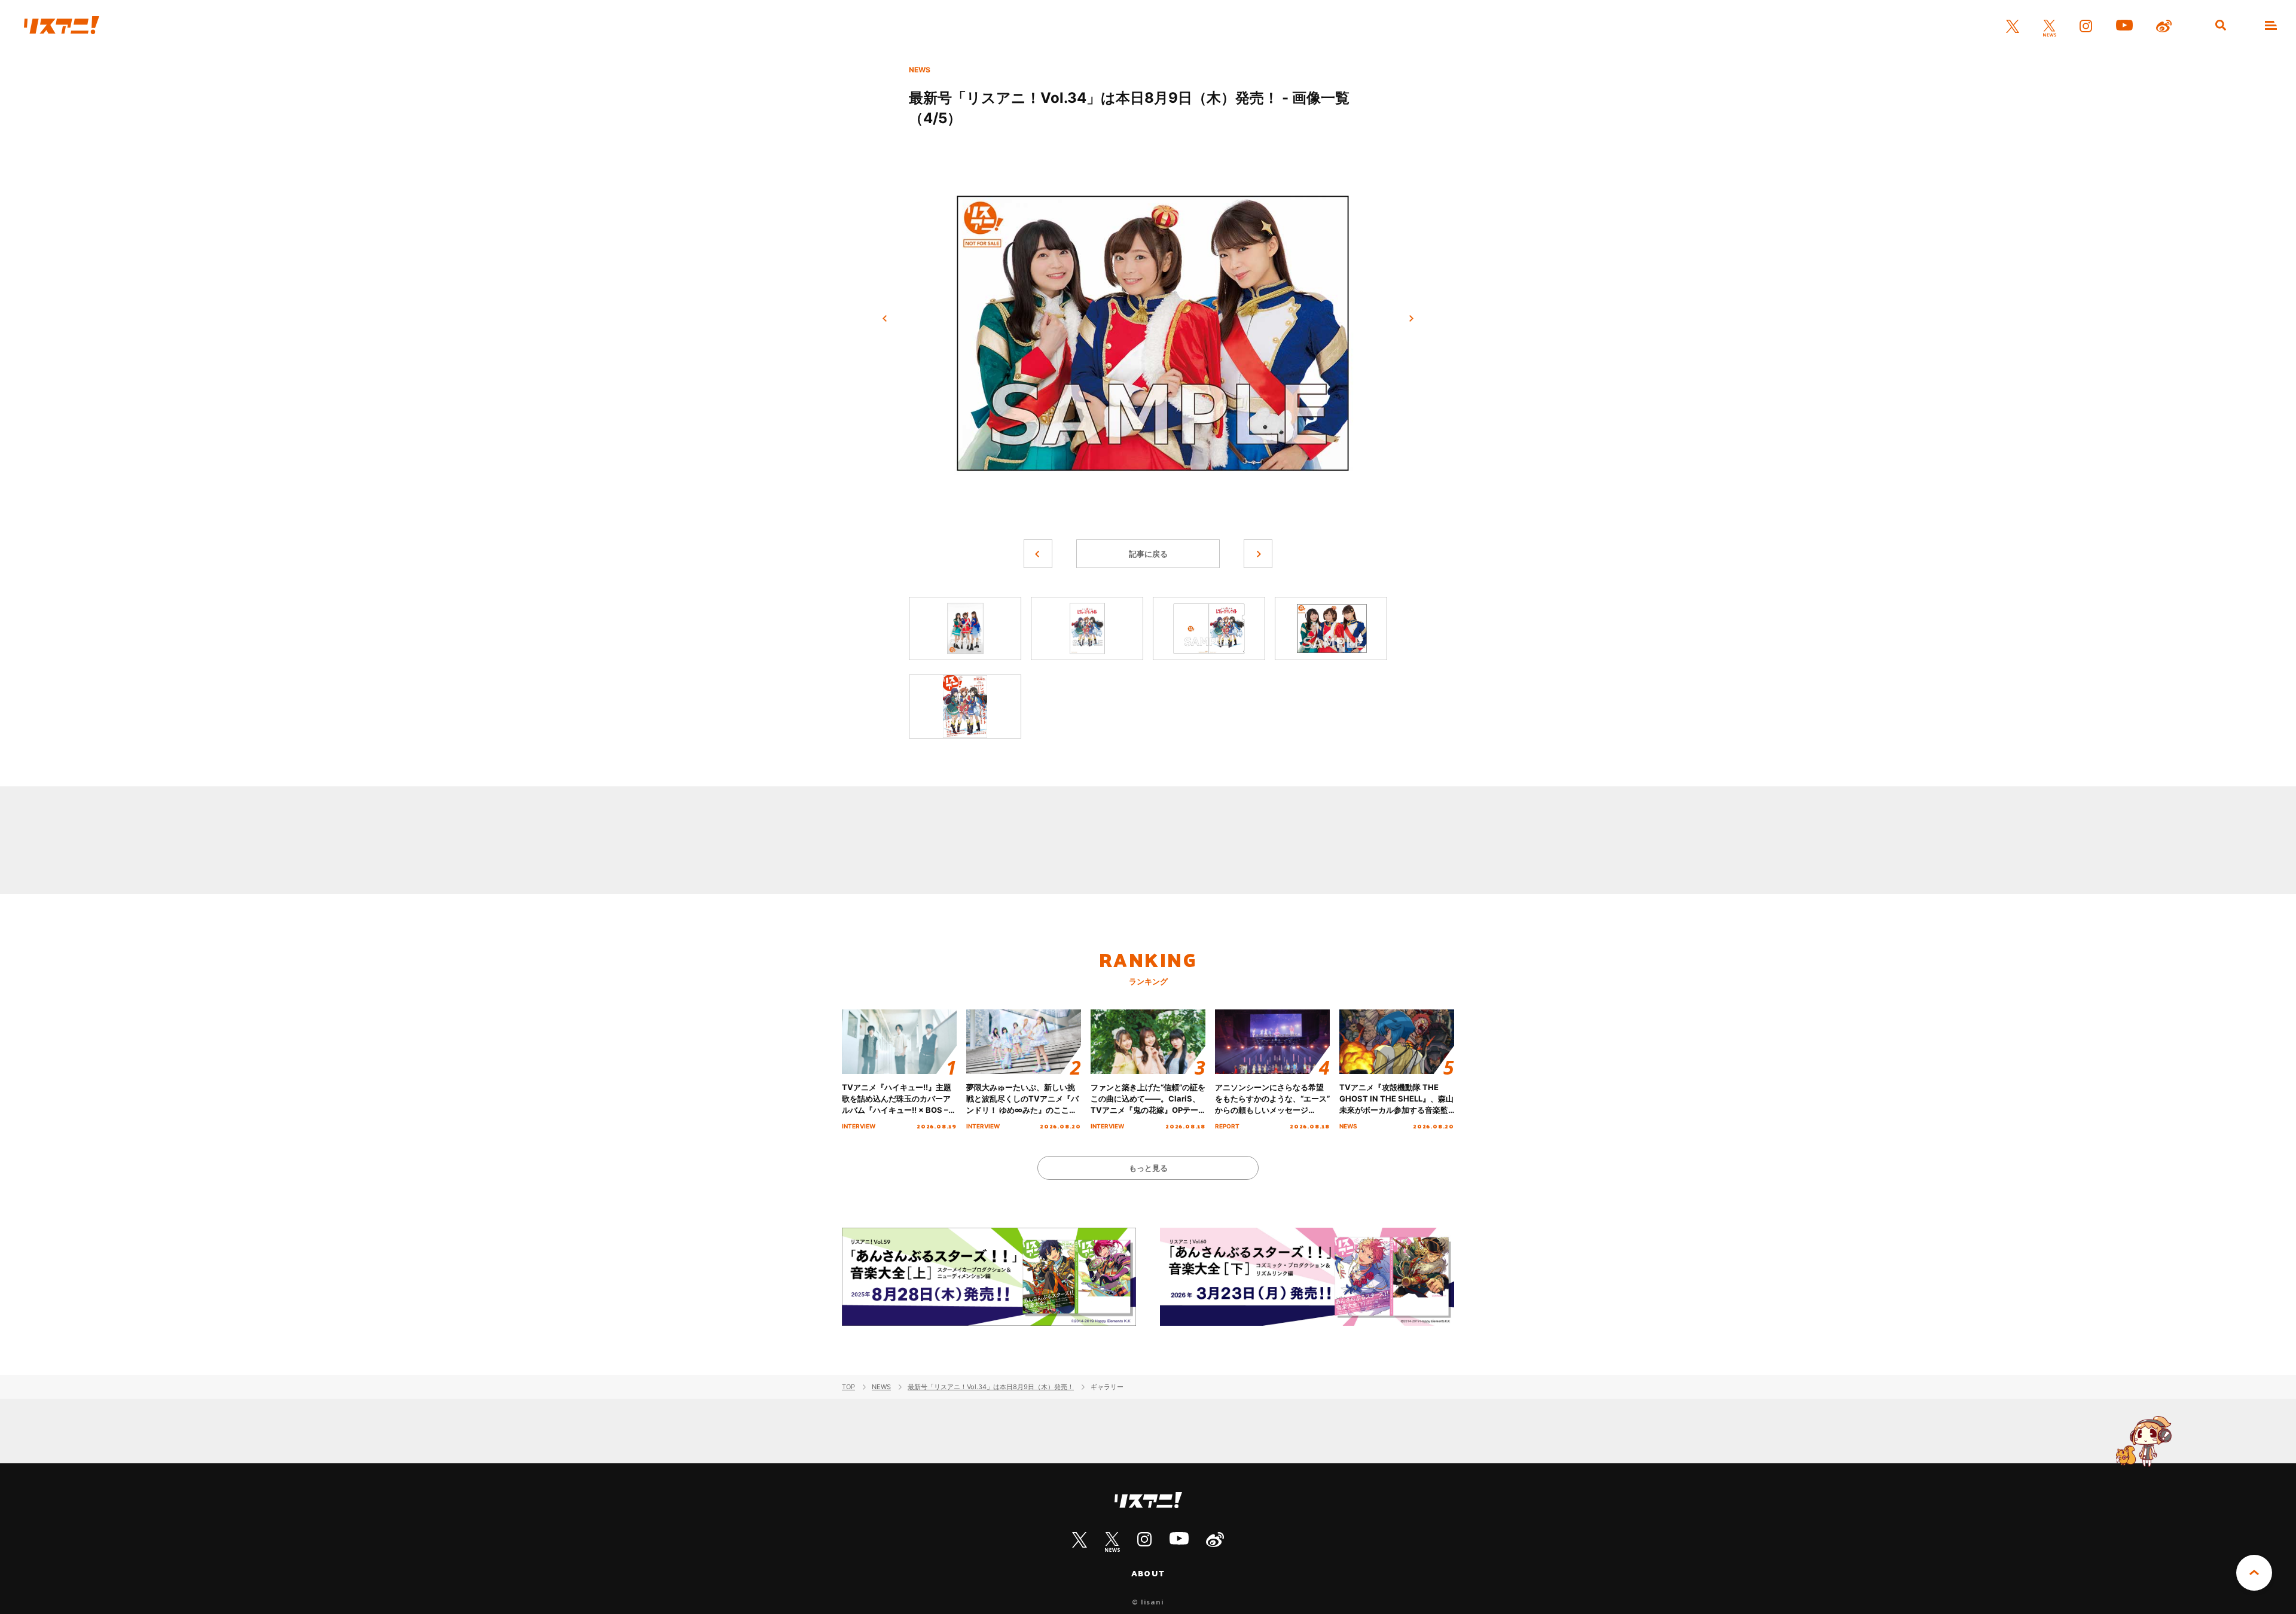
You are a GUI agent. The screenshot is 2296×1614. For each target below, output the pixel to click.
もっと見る (1148, 1168)
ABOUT (1148, 1573)
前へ (885, 319)
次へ (1411, 319)
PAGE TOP (2254, 1573)
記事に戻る (1148, 554)
